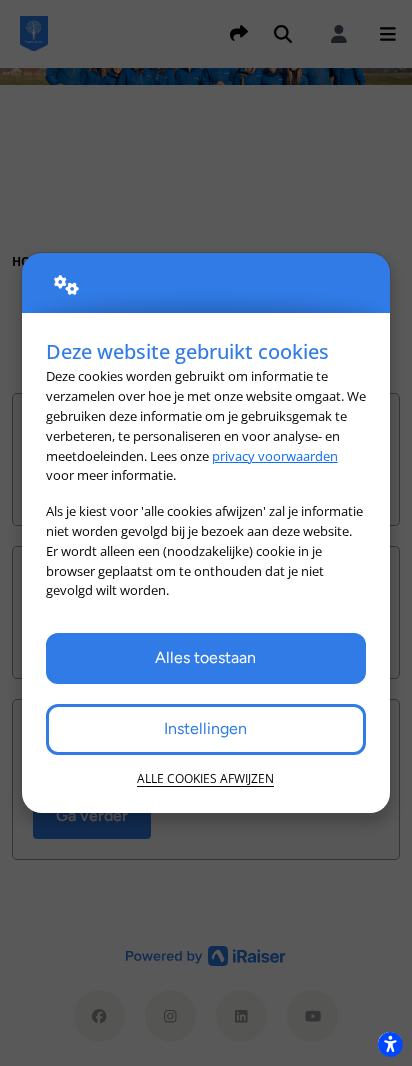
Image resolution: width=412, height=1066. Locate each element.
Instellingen (205, 728)
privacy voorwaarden (275, 456)
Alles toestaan (205, 657)
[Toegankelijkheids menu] (390, 1044)
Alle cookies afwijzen (205, 778)
